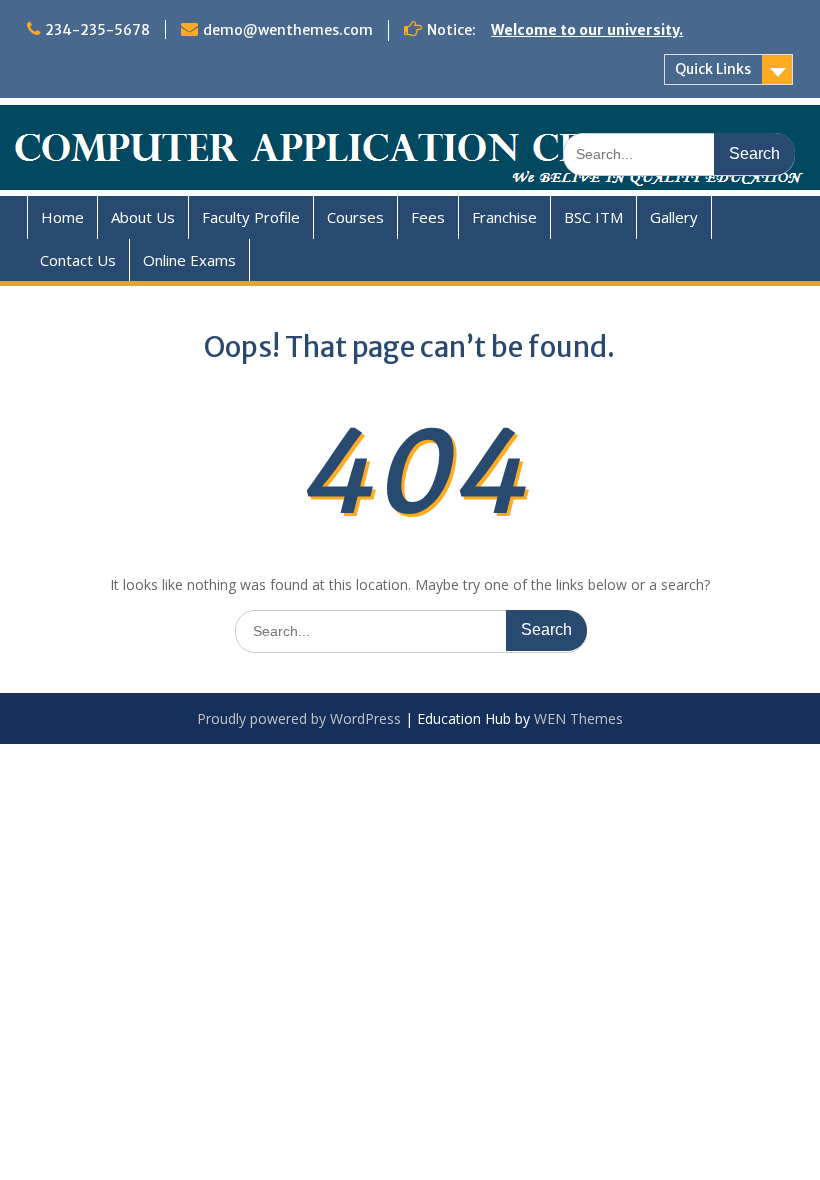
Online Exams (189, 260)
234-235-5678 (97, 30)
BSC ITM (593, 217)
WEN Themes (578, 718)
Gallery (674, 217)
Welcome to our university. (587, 30)
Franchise (504, 217)
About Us (143, 217)
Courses (355, 217)
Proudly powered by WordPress (299, 718)
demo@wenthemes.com (288, 30)
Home (62, 217)
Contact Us (78, 260)
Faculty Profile (251, 217)
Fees (428, 217)
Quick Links (713, 69)
